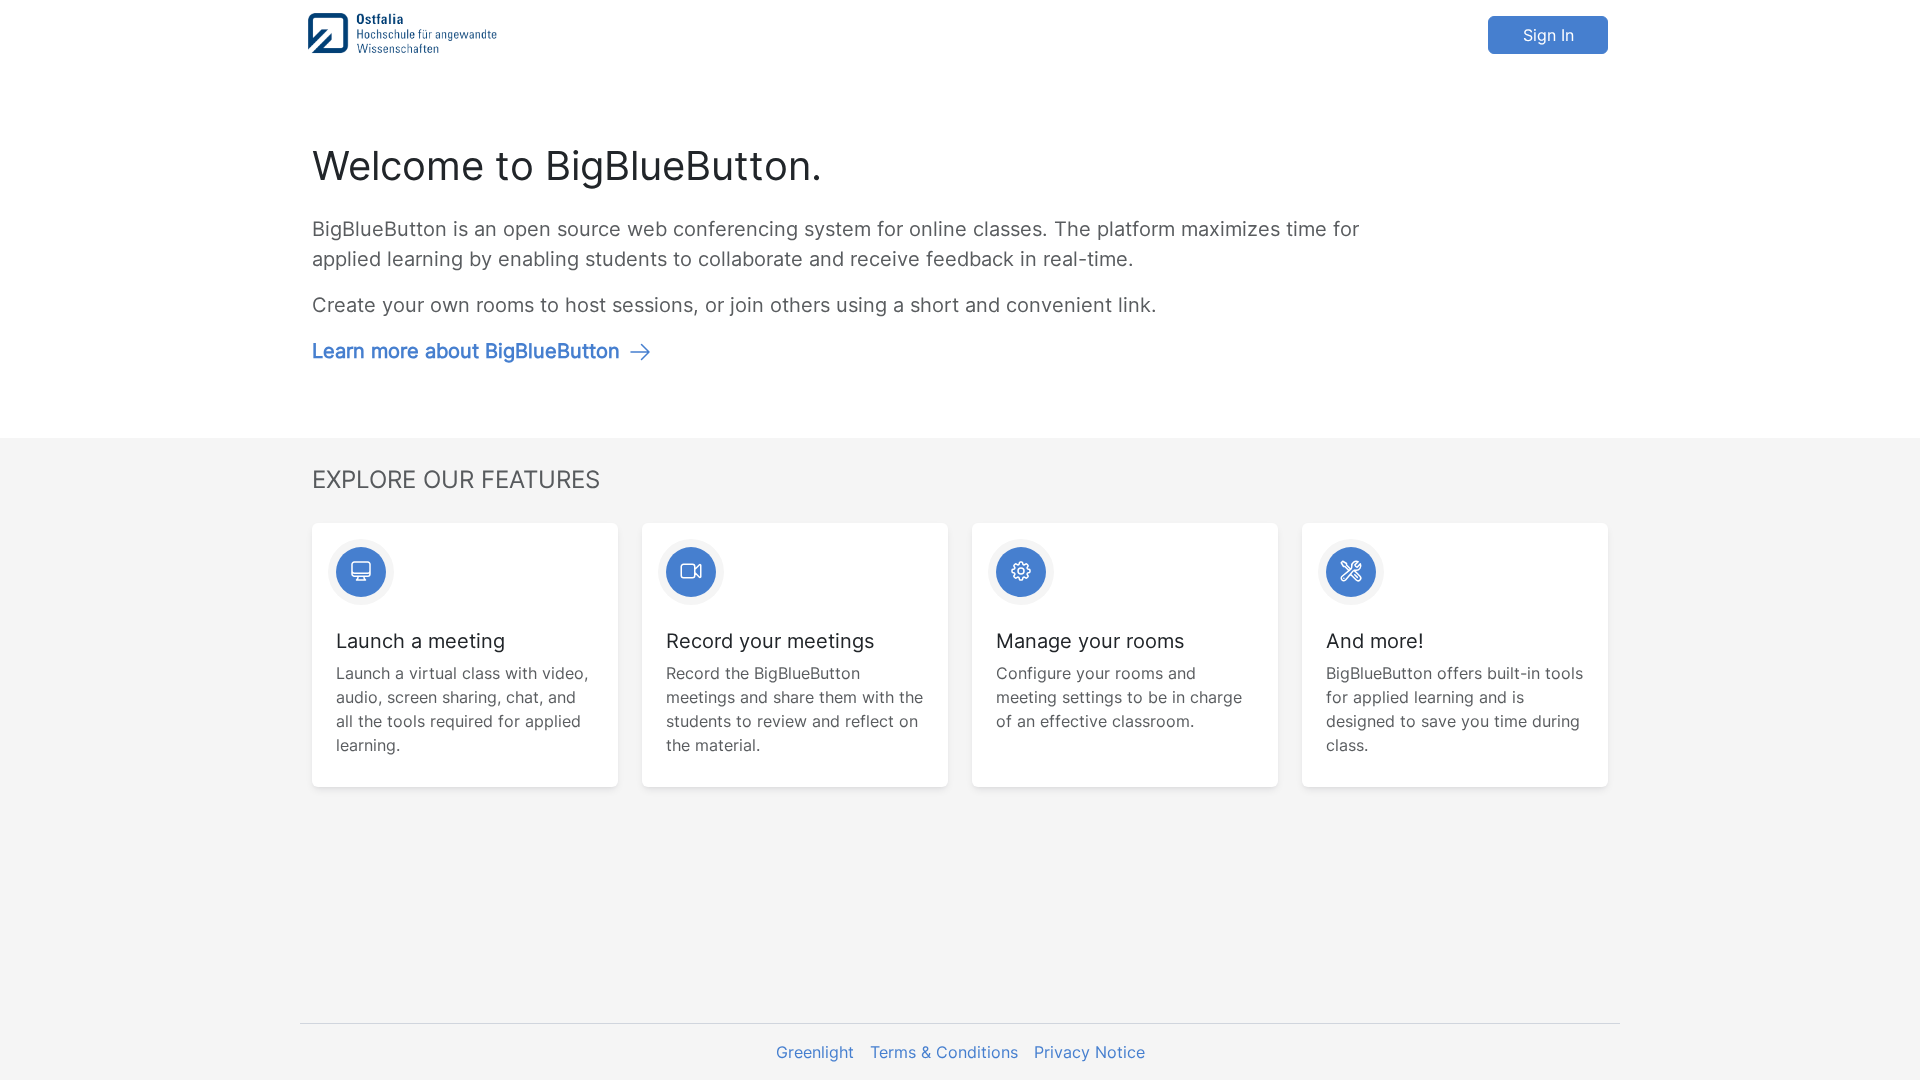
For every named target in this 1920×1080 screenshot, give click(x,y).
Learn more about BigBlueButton (466, 351)
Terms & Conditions (944, 1052)
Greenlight (815, 1052)
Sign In (1548, 35)
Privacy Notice (1089, 1052)
